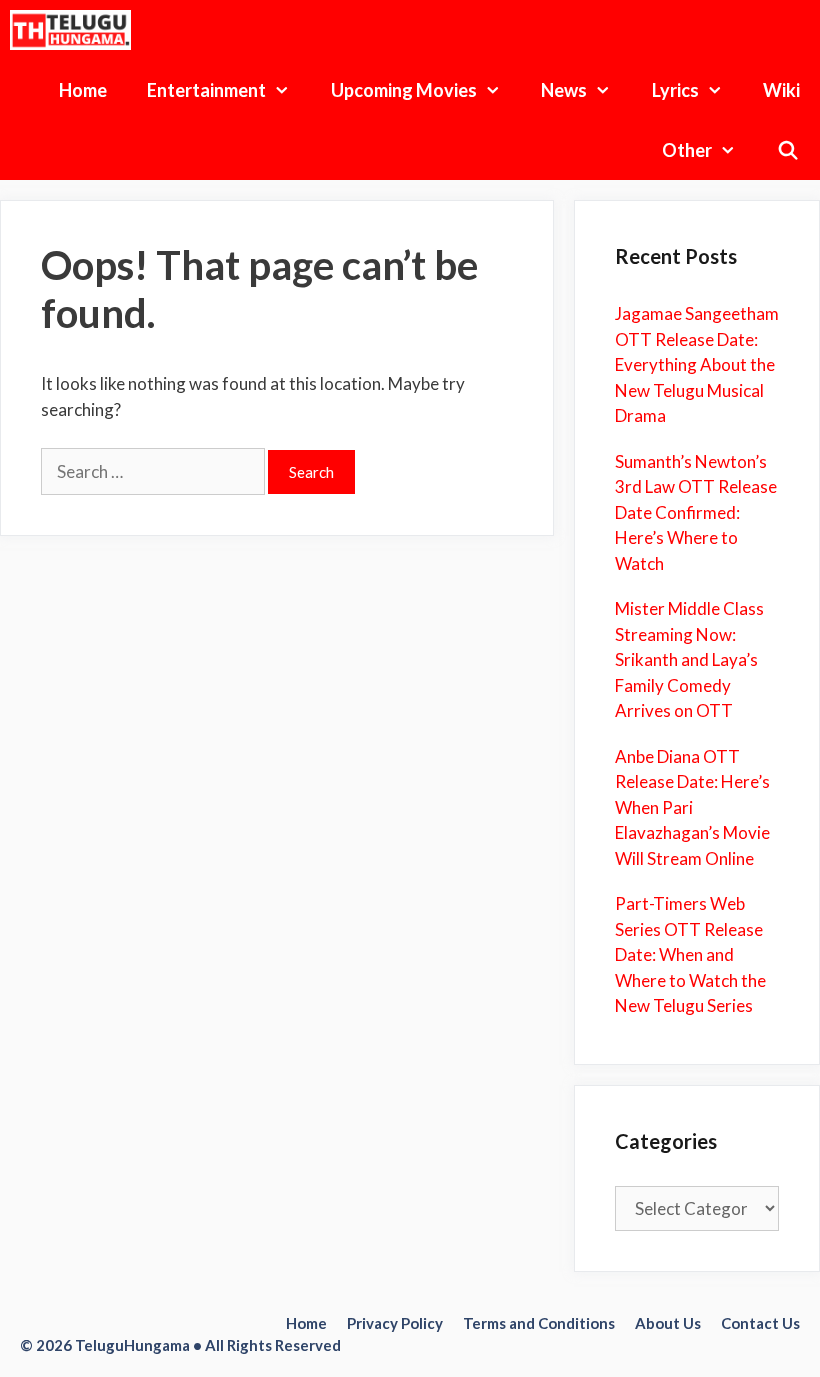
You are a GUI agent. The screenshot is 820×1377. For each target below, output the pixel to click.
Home (83, 90)
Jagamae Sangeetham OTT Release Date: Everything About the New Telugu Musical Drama (697, 364)
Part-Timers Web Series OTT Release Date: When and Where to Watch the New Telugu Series (690, 954)
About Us (668, 1323)
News (564, 90)
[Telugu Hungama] (75, 30)
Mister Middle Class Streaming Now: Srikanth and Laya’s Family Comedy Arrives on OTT (689, 659)
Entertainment (206, 90)
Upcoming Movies (404, 90)
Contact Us (760, 1323)
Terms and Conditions (539, 1323)
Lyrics (675, 90)
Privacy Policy (395, 1323)
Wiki (781, 90)
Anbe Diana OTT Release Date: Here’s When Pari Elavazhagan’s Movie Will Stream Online (692, 807)
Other (687, 150)
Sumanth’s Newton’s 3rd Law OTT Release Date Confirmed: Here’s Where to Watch (696, 512)
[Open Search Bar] (788, 150)
